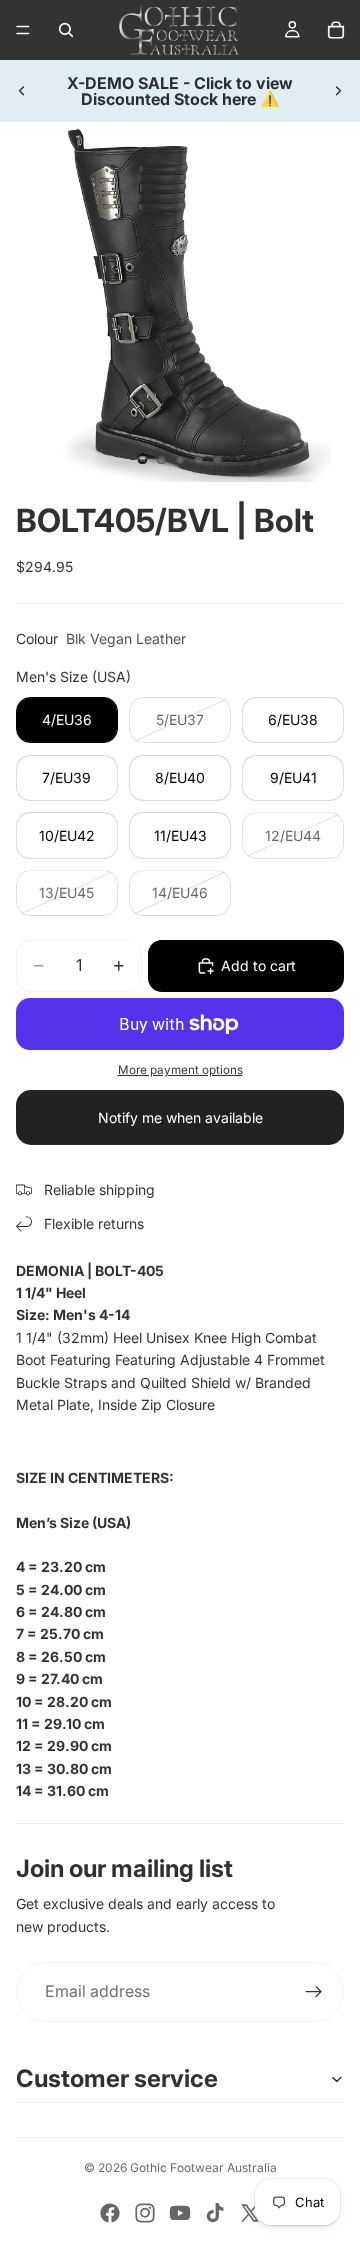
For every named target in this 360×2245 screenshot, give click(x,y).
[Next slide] (338, 91)
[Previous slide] (22, 91)
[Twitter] (250, 2213)
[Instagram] (145, 2213)
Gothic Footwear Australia (203, 2167)
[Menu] (23, 30)
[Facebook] (110, 2213)
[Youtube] (180, 2213)
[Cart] (336, 30)
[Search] (66, 30)
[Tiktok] (215, 2213)
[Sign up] (314, 1992)
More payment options (180, 1070)
